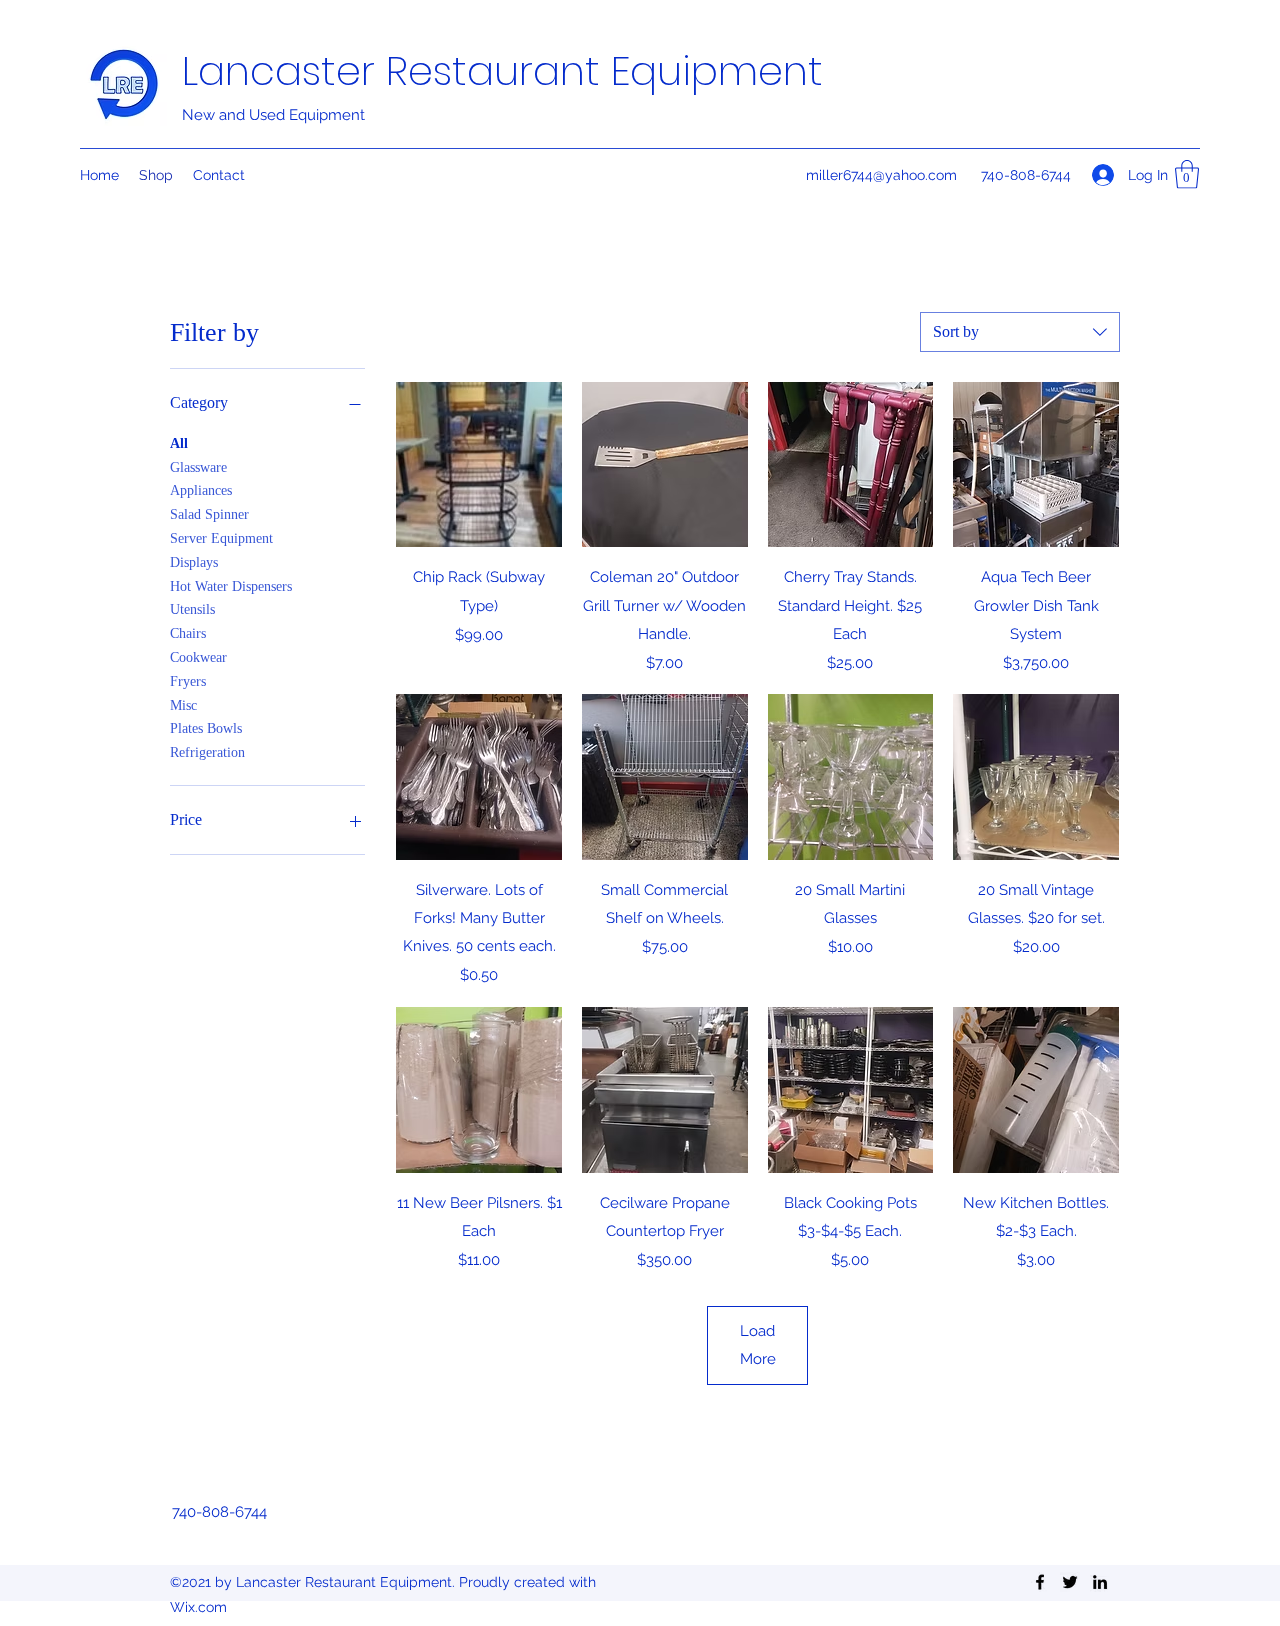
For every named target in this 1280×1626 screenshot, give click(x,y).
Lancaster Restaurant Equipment (502, 71)
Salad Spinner (209, 514)
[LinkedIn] (1100, 1582)
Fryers (188, 681)
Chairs (188, 633)
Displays (194, 562)
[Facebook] (1040, 1582)
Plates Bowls (206, 728)
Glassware (198, 467)
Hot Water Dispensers (231, 586)
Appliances (201, 490)
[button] (1187, 174)
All (179, 443)
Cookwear (198, 657)
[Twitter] (1070, 1582)
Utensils (192, 609)
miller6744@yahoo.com (881, 175)
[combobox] (1020, 332)
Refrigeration (207, 752)
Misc (183, 705)
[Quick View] (479, 465)
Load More (758, 1345)
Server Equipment (221, 538)
